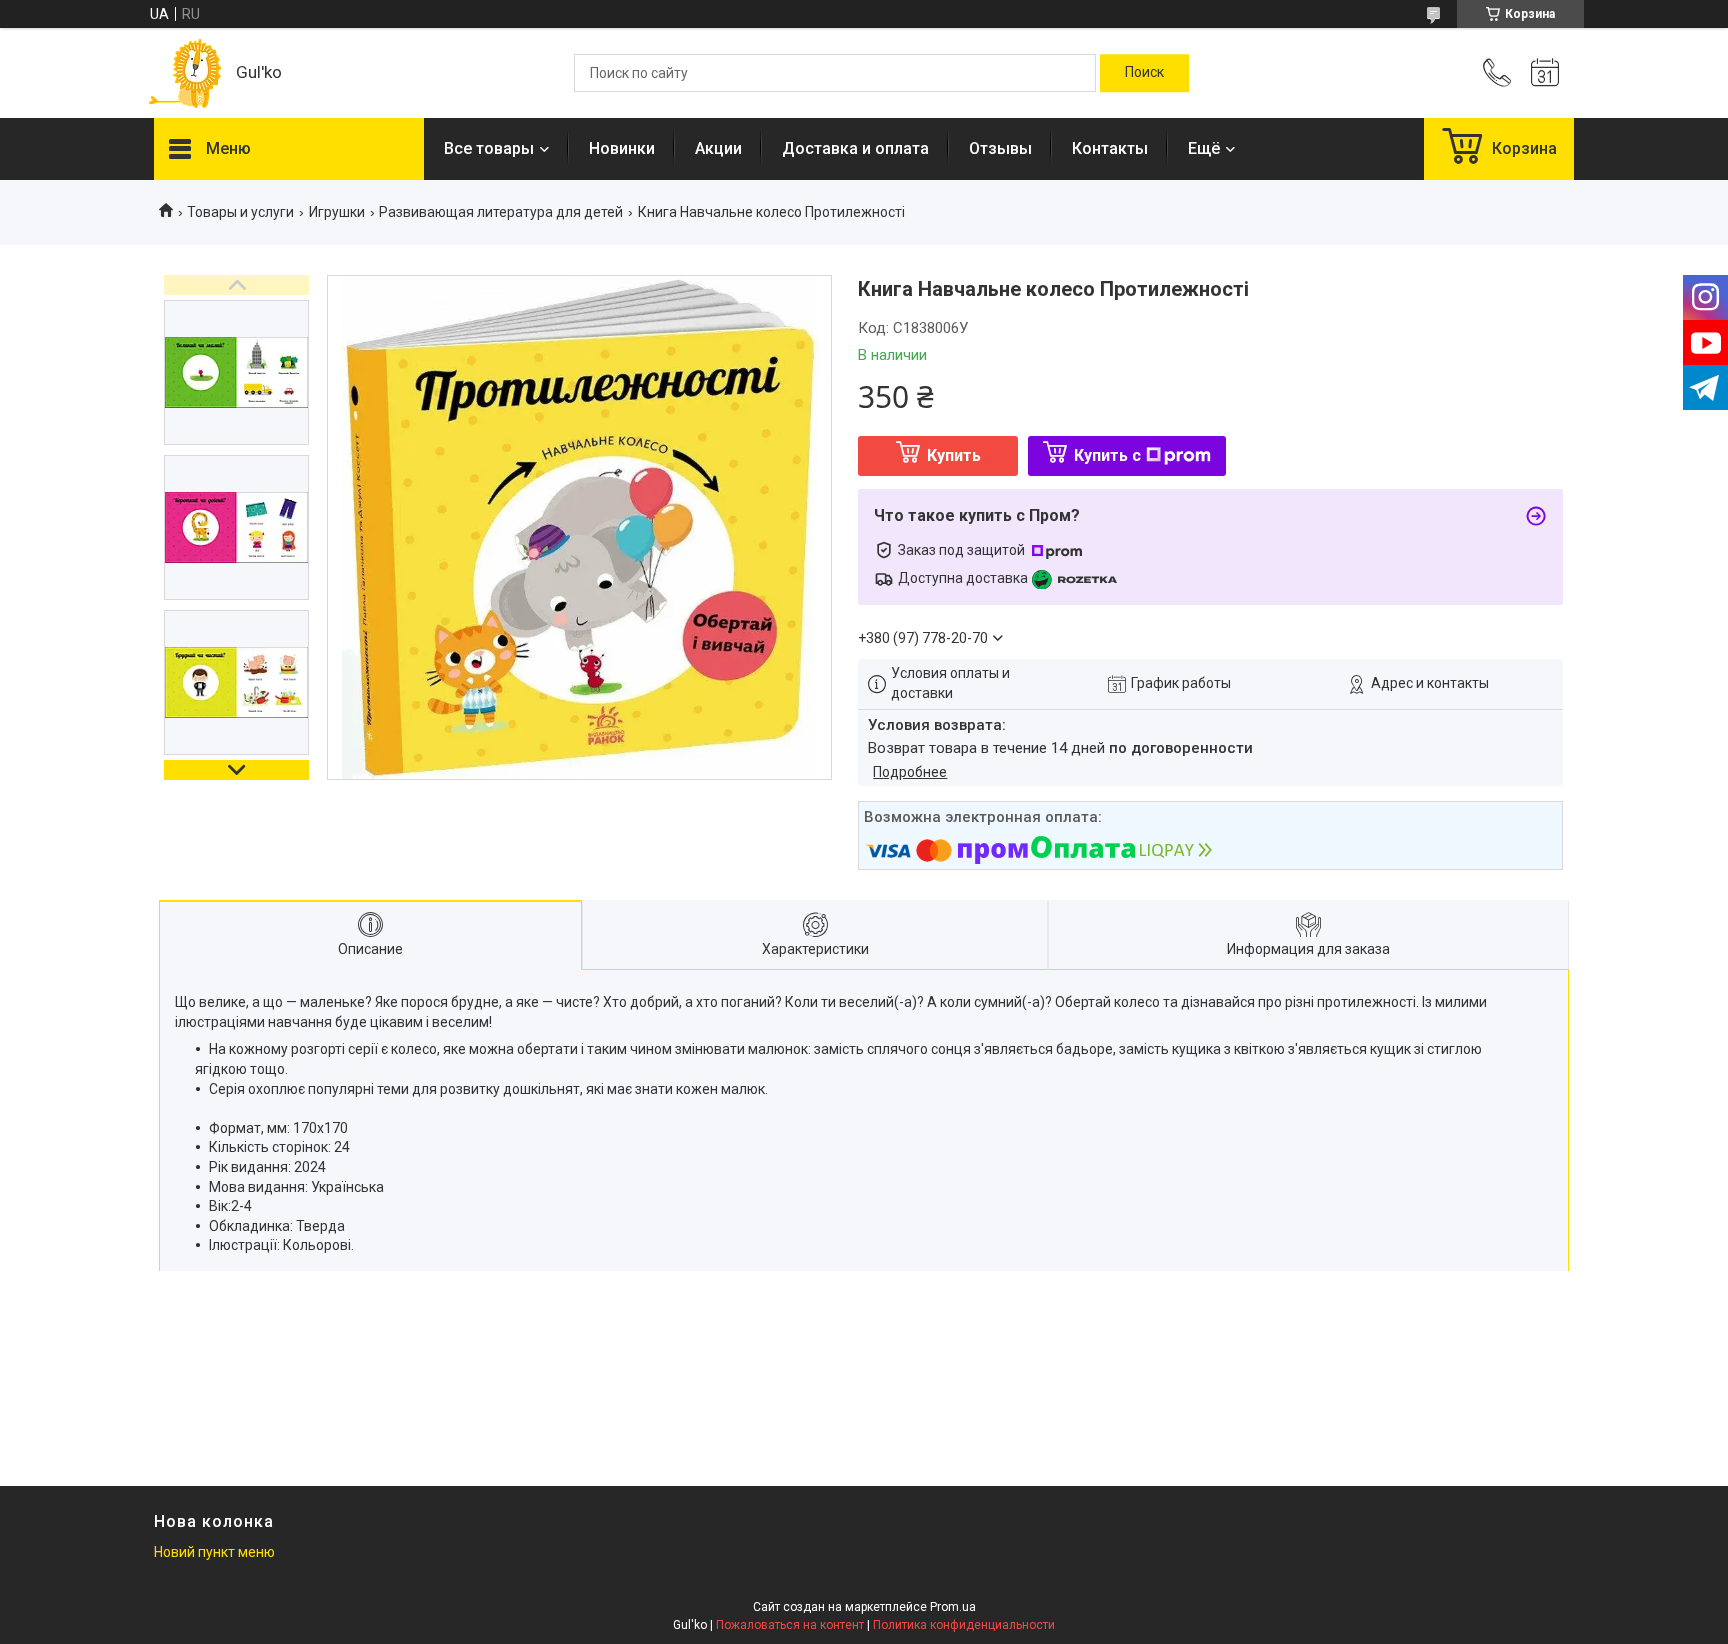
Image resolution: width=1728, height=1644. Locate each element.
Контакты (1110, 148)
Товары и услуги (240, 212)
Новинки (622, 148)
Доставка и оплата (855, 148)
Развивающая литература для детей (501, 212)
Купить (954, 455)
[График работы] (1545, 73)
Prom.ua (953, 1607)
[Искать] (1144, 73)
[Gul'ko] (185, 73)
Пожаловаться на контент (790, 1625)
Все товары (489, 148)
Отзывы (1000, 148)
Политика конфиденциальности (964, 1625)
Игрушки (337, 212)
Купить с (1107, 455)
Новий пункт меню (214, 1552)
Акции (718, 148)
